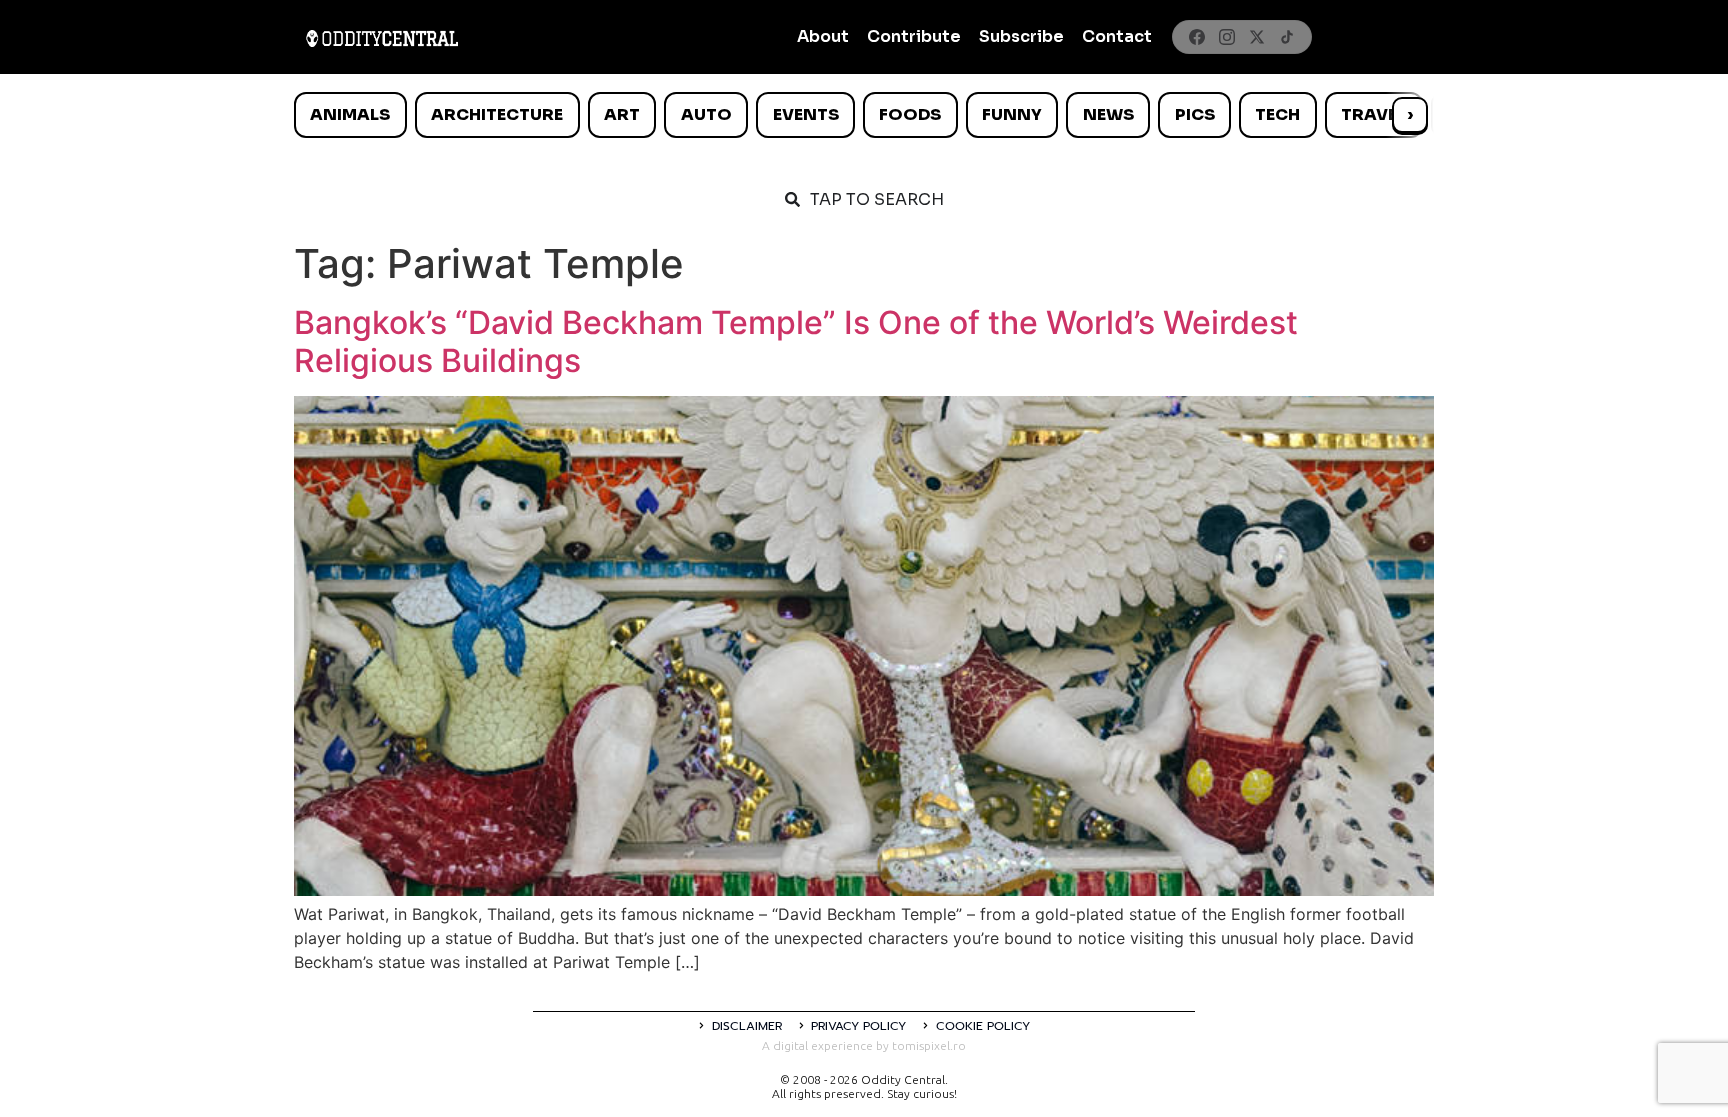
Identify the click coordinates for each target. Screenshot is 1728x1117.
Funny (1012, 114)
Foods (910, 114)
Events (806, 114)
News (1108, 114)
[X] (1257, 37)
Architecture (497, 114)
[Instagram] (1227, 37)
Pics (1195, 114)
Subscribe (1021, 36)
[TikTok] (1287, 37)
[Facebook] (1197, 37)
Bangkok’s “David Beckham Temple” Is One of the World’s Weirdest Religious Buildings (796, 341)
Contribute (914, 36)
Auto (706, 114)
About (823, 36)
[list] (864, 115)
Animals (350, 114)
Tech (1277, 114)
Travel (1373, 114)
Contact (1117, 36)
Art (622, 114)
